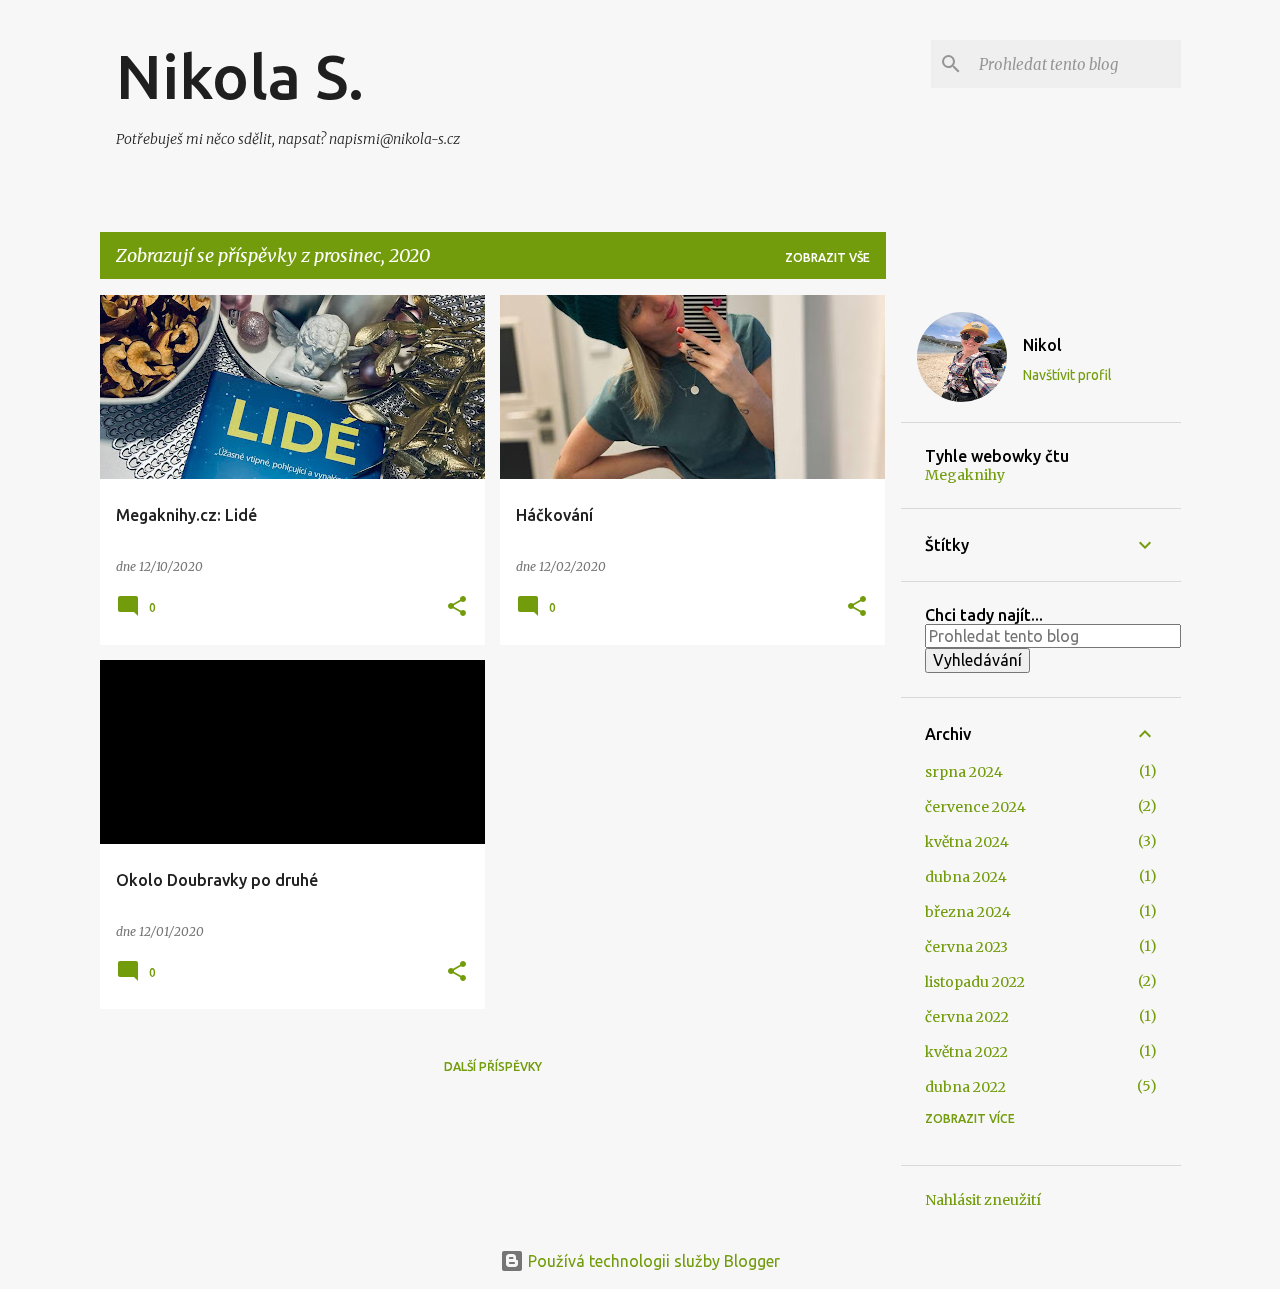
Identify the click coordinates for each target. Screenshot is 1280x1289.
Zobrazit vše (827, 257)
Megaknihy (965, 475)
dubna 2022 (965, 1087)
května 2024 (967, 842)
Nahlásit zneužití (983, 1200)
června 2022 (967, 1017)
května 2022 (966, 1052)
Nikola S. (240, 76)
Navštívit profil (1067, 375)
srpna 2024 (964, 772)
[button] (457, 607)
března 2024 (968, 912)
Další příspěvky (493, 1066)
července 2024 (975, 807)
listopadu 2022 (975, 982)
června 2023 (966, 947)
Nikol (1042, 345)
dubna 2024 (966, 877)
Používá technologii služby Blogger (652, 1261)
